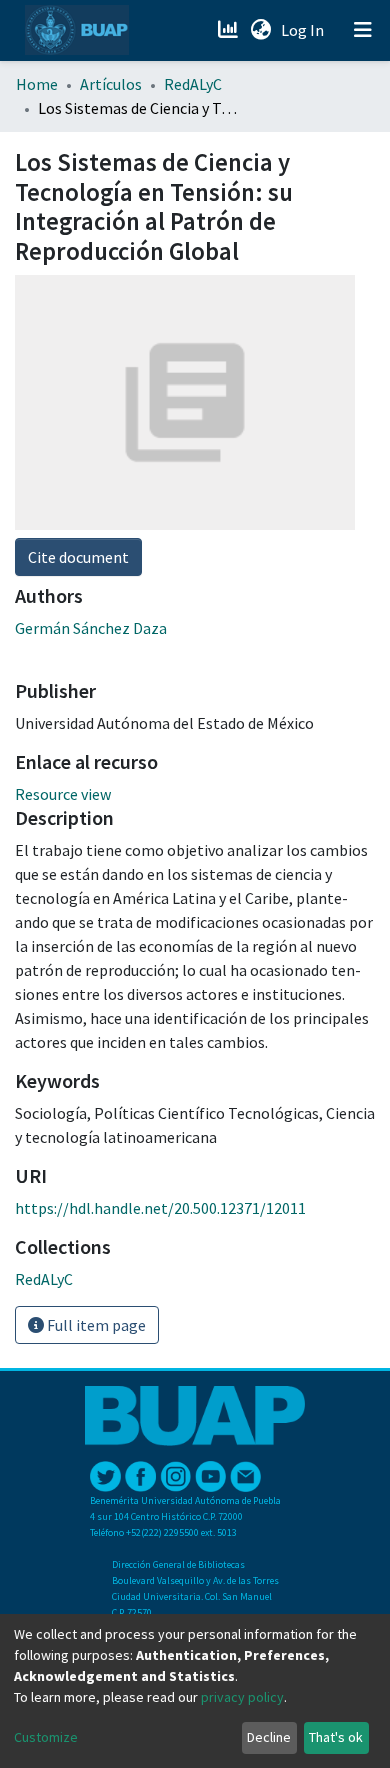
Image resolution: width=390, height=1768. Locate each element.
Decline (269, 1737)
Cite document (78, 557)
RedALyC (193, 84)
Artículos (111, 84)
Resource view (63, 794)
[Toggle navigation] (363, 30)
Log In (304, 30)
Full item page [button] (95, 1325)
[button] (260, 30)
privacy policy (242, 1697)
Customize (46, 1737)
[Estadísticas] (229, 30)
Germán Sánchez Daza (91, 628)
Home (37, 84)
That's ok (336, 1737)
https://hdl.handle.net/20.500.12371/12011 (160, 1208)
